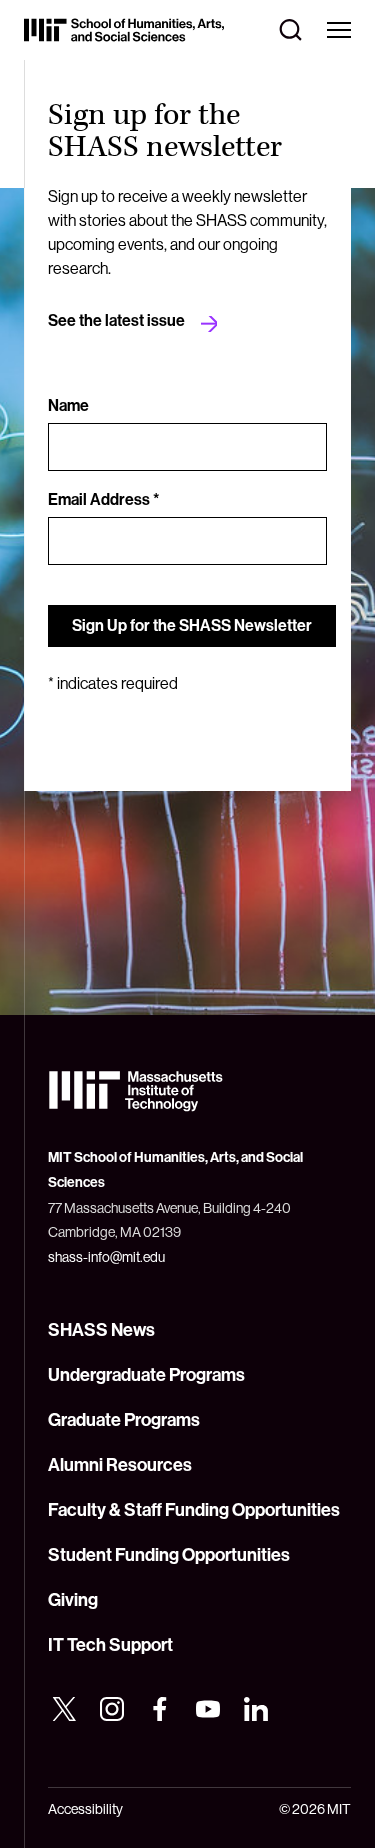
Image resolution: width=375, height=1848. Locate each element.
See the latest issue (116, 320)
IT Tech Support (110, 1645)
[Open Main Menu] (339, 30)
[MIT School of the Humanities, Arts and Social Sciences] (124, 30)
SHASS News (101, 1330)
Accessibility (85, 1809)
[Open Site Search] (291, 30)
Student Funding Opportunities (169, 1555)
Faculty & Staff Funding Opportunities (194, 1510)
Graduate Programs (124, 1420)
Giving (73, 1600)
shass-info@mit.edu (106, 1257)
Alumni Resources (120, 1465)
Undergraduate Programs (146, 1375)
